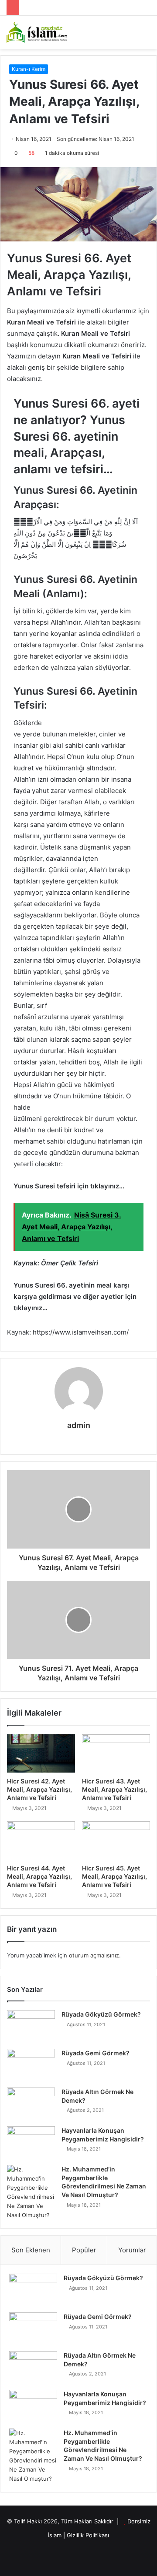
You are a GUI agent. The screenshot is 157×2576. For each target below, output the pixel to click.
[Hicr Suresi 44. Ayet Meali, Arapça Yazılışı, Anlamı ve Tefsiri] (41, 1840)
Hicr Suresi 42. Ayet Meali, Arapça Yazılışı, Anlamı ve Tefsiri (39, 1789)
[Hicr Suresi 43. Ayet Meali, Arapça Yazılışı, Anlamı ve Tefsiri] (116, 1753)
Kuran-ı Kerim (29, 69)
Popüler (84, 2250)
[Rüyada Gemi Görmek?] (31, 2065)
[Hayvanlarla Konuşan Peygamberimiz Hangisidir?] (31, 2143)
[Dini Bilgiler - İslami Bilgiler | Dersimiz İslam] (41, 32)
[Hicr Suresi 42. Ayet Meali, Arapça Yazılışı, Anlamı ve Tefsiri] (41, 1753)
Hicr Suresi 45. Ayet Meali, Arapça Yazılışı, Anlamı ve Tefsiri (114, 1876)
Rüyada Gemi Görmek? (96, 2053)
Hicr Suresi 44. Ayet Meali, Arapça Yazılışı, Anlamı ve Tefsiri (39, 1876)
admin (79, 1425)
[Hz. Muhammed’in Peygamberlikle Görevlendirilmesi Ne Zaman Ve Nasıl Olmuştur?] (31, 2192)
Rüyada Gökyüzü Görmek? (101, 2014)
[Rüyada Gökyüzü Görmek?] (31, 2026)
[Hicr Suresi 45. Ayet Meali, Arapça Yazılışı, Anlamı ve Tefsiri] (116, 1840)
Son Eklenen (31, 2250)
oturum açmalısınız (94, 1955)
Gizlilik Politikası (88, 2535)
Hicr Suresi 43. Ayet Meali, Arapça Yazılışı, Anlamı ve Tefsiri (114, 1789)
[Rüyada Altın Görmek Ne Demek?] (31, 2104)
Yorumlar (132, 2250)
